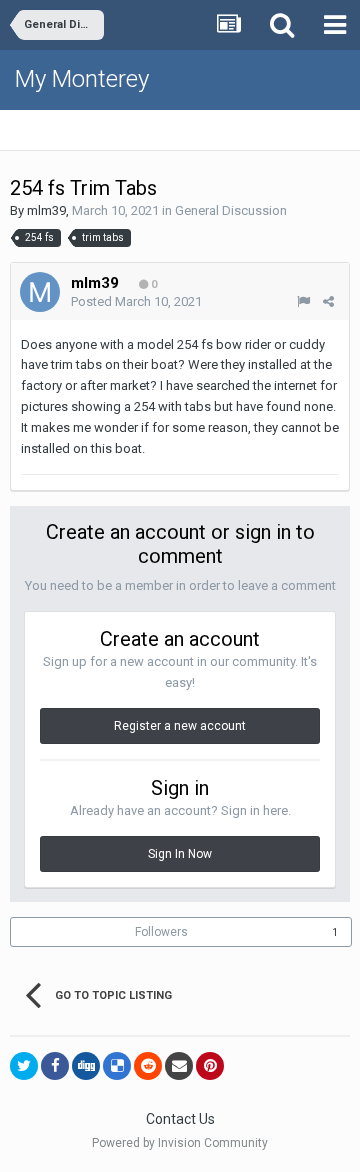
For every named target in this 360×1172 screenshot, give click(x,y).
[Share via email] (179, 1066)
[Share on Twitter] (24, 1066)
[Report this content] (303, 301)
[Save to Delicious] (117, 1066)
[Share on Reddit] (148, 1066)
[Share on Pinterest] (210, 1066)
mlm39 (46, 210)
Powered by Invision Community (180, 1143)
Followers (161, 932)
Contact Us (180, 1119)
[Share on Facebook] (55, 1066)
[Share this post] (328, 301)
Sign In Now (180, 854)
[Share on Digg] (86, 1066)
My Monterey (82, 79)
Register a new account (180, 726)
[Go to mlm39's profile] (40, 292)
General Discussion (231, 210)
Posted (136, 301)
